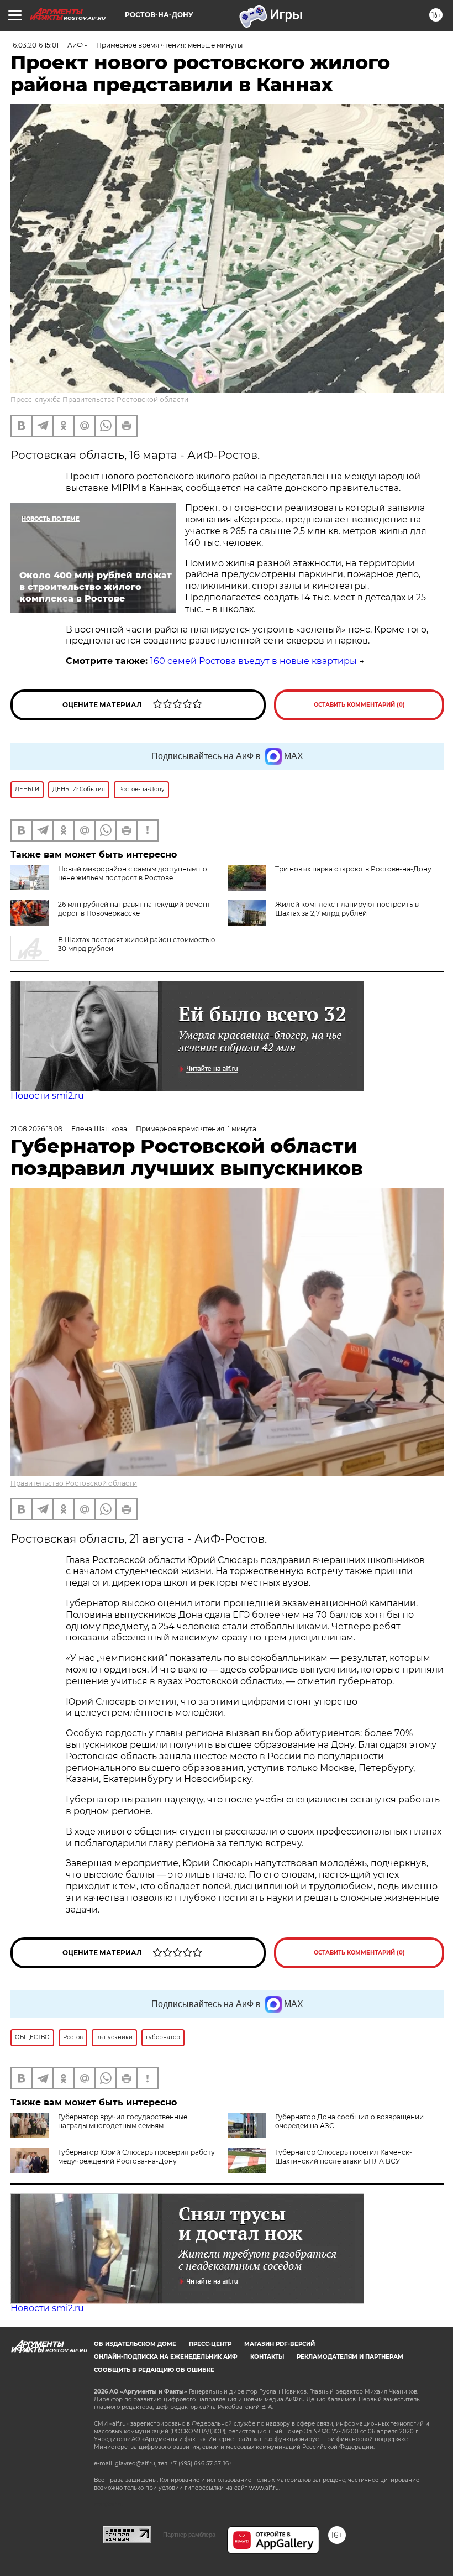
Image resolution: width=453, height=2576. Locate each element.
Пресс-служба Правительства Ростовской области (99, 399)
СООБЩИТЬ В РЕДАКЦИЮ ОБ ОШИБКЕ (154, 2370)
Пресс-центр (210, 2344)
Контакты (267, 2357)
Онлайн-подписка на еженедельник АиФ (166, 2357)
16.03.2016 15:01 (35, 45)
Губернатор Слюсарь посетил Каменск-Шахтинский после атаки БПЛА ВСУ (344, 2157)
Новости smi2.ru (47, 1096)
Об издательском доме (135, 2344)
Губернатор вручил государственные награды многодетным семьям (123, 2121)
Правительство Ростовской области (74, 1483)
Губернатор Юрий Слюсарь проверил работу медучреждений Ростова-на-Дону (136, 2157)
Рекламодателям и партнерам (350, 2357)
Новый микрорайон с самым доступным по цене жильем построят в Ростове (133, 873)
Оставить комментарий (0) (359, 705)
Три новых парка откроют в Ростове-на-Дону (353, 869)
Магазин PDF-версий (280, 2344)
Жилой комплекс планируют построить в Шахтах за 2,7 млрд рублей (347, 909)
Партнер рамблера (189, 2535)
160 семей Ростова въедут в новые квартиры (254, 661)
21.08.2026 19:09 (36, 1129)
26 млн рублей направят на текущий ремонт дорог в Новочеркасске (134, 909)
